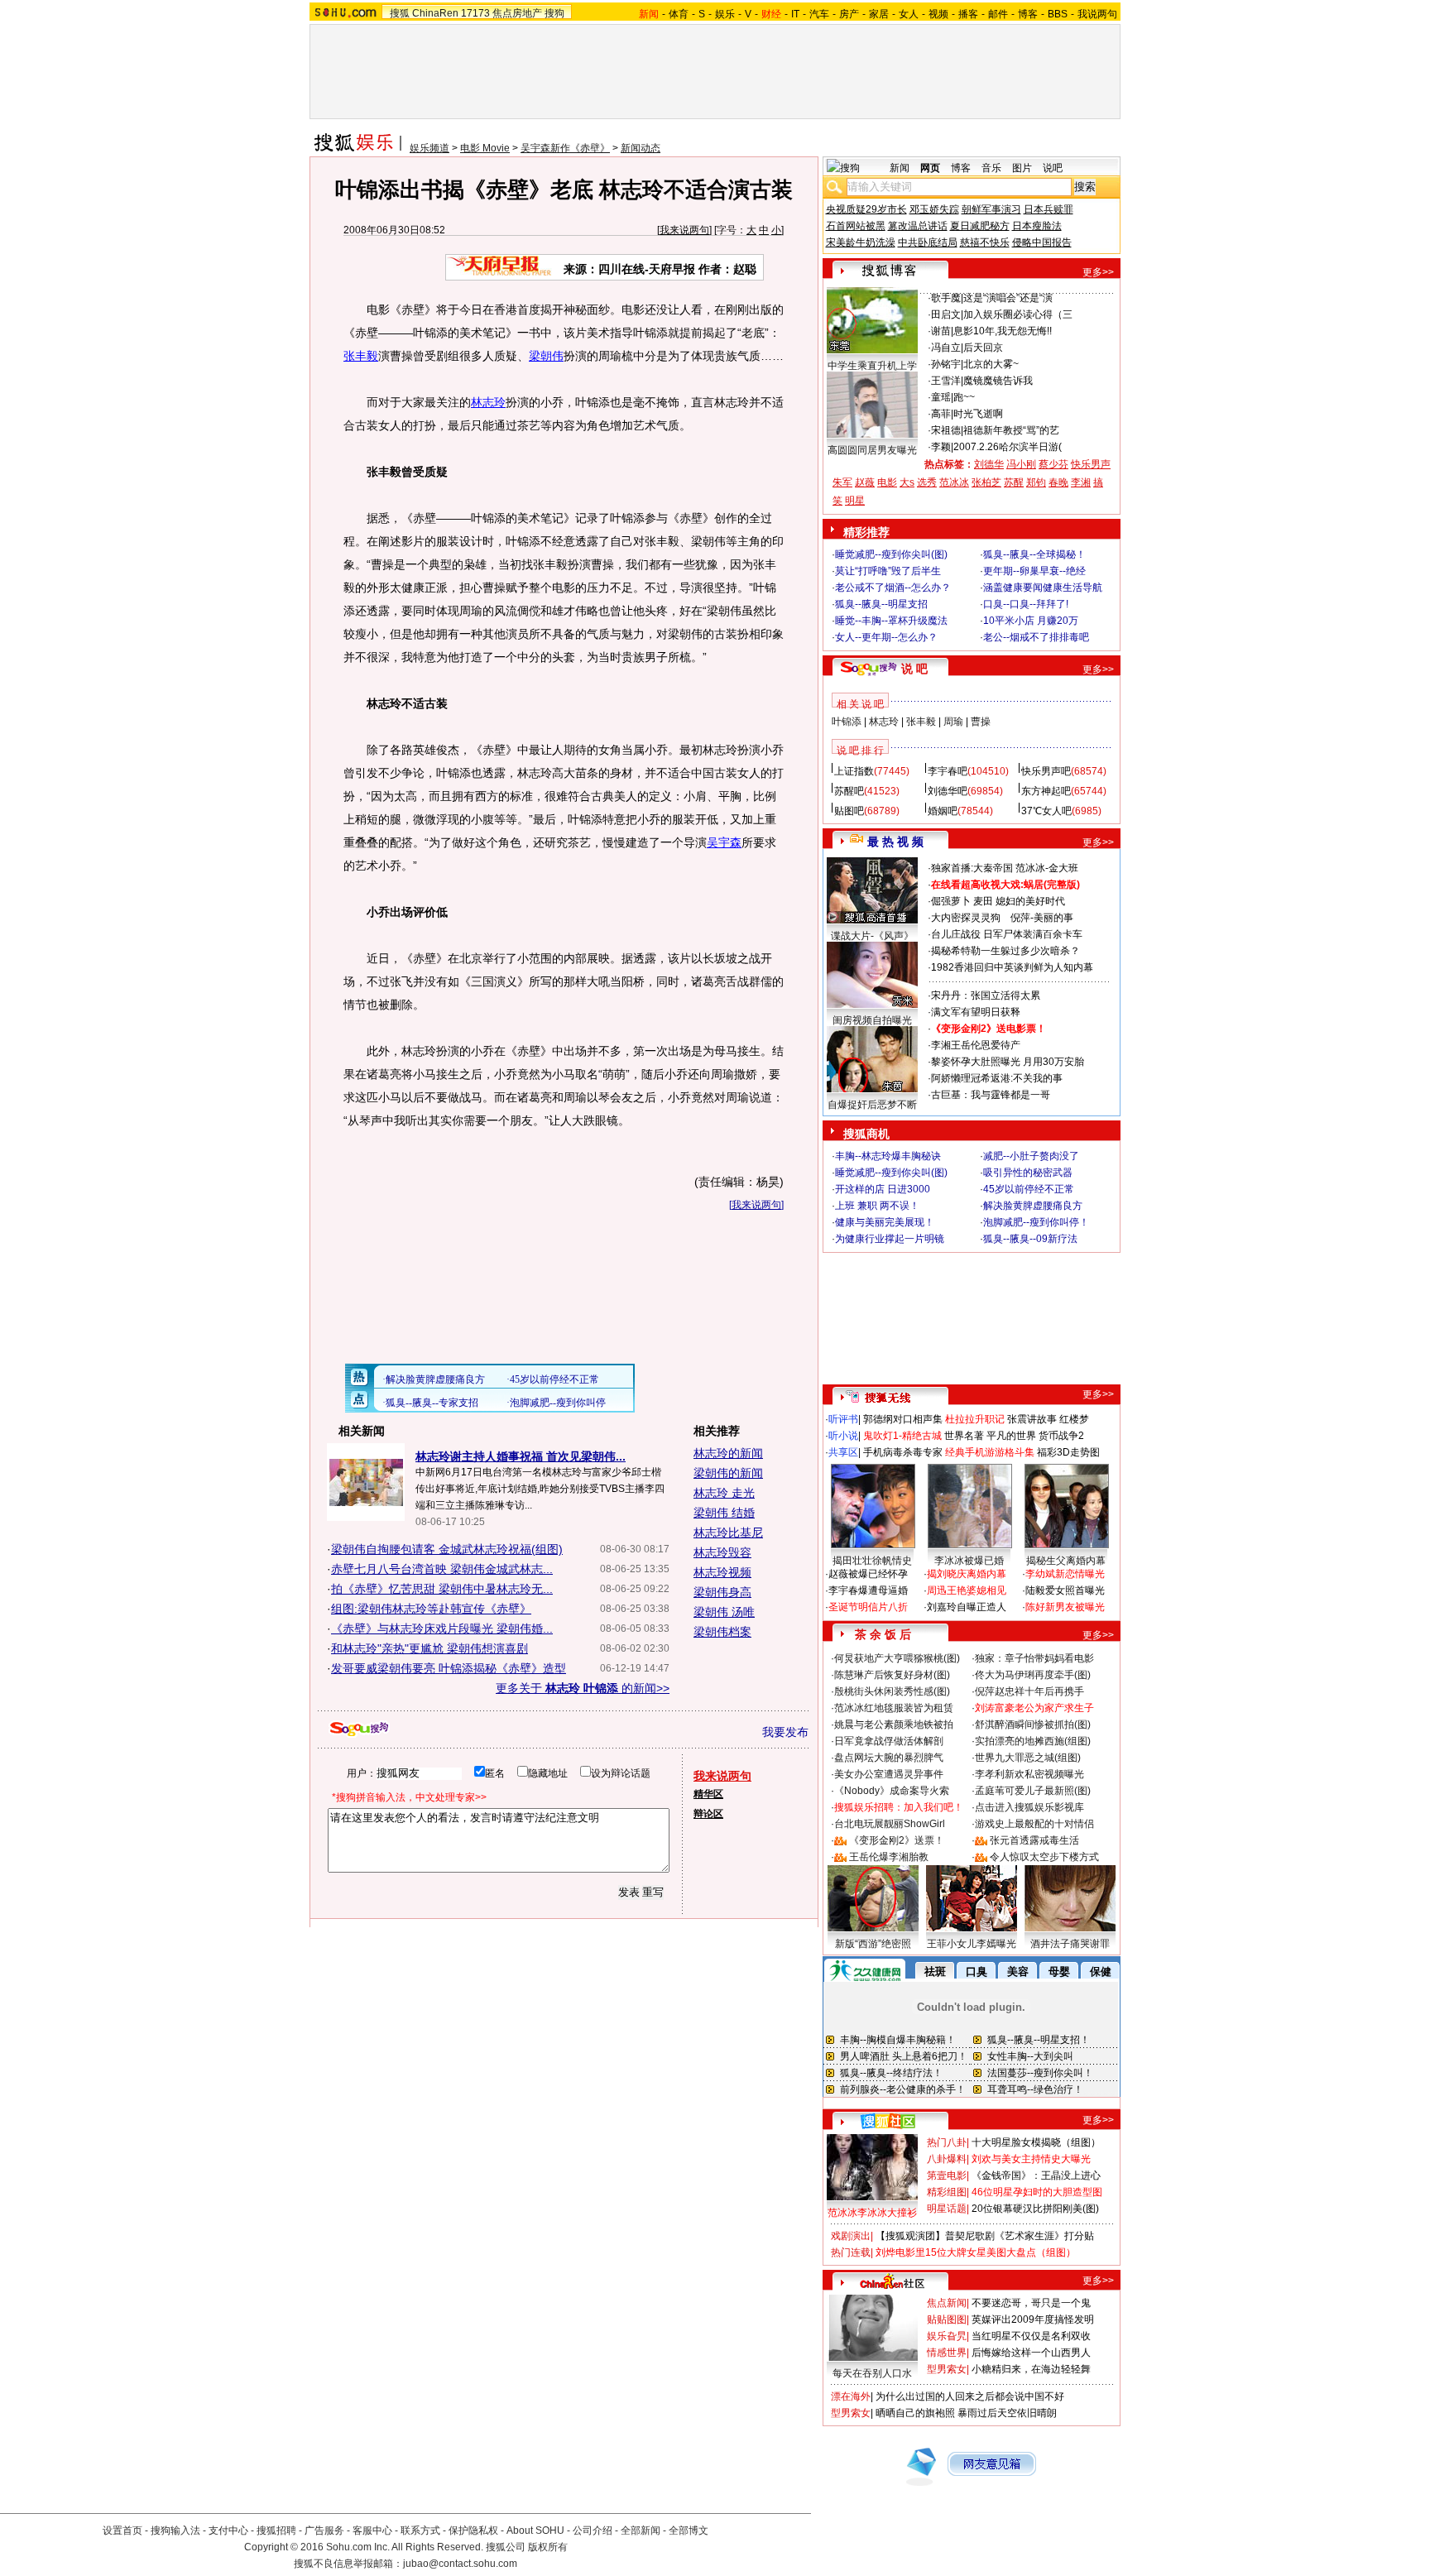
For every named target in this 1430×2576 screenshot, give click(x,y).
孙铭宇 (946, 364)
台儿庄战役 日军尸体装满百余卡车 (1007, 934)
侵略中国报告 (1042, 242)
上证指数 (854, 771)
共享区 (843, 1452)
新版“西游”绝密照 (873, 1944)
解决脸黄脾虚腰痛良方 (1033, 1206)
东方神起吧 (1046, 791)
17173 (475, 13)
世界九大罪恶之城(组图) (1028, 1758)
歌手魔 (946, 298)
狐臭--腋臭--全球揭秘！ (1034, 554)
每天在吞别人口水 (872, 2373)
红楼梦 (1074, 1419)
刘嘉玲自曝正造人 (967, 1607)
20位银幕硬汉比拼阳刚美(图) (1035, 2209)
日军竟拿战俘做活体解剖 (889, 1741)
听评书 (843, 1419)
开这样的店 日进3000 (883, 1189)
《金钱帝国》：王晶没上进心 (1036, 2175)
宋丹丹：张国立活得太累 (986, 995)
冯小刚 (1021, 464)
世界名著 (964, 1436)
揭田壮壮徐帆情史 (872, 1561)
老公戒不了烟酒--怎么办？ (893, 588)
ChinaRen (435, 13)
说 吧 (914, 669)
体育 (679, 14)
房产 (849, 14)
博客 (1028, 14)
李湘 (1081, 482)
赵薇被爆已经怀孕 (868, 1574)
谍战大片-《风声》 (872, 936)
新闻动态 (641, 148)
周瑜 (953, 722)
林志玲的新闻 (728, 1453)
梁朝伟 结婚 (724, 1513)
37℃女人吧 (1046, 811)
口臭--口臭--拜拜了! (1026, 604)
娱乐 (725, 14)
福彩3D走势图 (1068, 1452)
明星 (855, 501)
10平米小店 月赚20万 (1031, 621)
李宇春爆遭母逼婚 (868, 1590)
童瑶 (941, 397)
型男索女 (947, 2369)
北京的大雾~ (991, 364)
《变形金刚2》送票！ (897, 1840)
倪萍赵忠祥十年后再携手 (1029, 1691)
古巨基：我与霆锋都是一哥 (991, 1095)
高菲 (941, 414)
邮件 (998, 14)
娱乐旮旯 (947, 2336)
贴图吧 (849, 811)
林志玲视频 (722, 1572)
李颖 (941, 447)
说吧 (1053, 168)
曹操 (981, 722)
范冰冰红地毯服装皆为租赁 (894, 1708)
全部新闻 (641, 2530)
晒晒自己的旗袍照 (915, 2413)
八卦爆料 (947, 2159)
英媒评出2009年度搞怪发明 (1033, 2319)
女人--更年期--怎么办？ (886, 637)
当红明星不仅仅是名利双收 (1031, 2336)
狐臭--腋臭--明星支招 (881, 604)
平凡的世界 (1011, 1436)
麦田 (983, 901)
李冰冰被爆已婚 (969, 1561)
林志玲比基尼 (728, 1533)
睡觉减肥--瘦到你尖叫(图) (891, 554)
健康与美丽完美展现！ (885, 1222)
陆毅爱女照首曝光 (1065, 1590)
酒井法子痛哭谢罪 (1070, 1944)
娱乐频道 (429, 148)
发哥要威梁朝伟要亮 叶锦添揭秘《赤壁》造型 (449, 1668)
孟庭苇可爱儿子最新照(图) (1033, 1791)
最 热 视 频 (895, 842)
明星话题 (947, 2209)
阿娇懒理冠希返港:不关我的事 (997, 1078)
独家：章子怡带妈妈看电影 (1034, 1658)
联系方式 (420, 2530)
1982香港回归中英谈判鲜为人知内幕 (1012, 967)
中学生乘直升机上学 (872, 366)
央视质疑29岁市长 (866, 209)
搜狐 (400, 13)
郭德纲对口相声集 (903, 1419)
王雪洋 (946, 381)
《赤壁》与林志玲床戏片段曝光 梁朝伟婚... (442, 1629)
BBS (1058, 14)
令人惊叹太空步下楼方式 (1044, 1857)
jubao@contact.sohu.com (460, 2564)
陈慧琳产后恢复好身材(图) (892, 1675)
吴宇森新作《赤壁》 (565, 148)
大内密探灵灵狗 (966, 918)
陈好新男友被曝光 (1065, 1607)
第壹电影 (947, 2175)
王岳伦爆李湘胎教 (889, 1857)
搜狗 (554, 13)
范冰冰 (954, 482)
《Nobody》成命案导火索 (892, 1791)
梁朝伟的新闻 (728, 1473)
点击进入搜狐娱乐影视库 (1029, 1807)
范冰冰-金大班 (1047, 868)
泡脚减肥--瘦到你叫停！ (1036, 1222)
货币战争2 (1061, 1436)
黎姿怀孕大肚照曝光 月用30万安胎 (1008, 1062)
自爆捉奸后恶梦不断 (872, 1105)
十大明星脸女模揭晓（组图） (1036, 2142)
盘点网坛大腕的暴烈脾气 (889, 1758)
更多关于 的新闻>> (583, 1688)
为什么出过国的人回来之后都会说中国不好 (970, 2396)
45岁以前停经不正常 (1029, 1189)
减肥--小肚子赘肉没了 (1031, 1156)
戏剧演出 (851, 2236)
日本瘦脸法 (1037, 226)
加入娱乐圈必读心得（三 (1018, 314)
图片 (1022, 168)
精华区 (708, 1794)
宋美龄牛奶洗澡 (861, 242)
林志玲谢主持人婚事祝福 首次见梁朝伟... (521, 1456)
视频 (938, 14)
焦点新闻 (947, 2303)
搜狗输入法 (175, 2530)
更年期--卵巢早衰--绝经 (1034, 571)
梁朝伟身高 (722, 1592)
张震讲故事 (1032, 1419)
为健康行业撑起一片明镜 (890, 1239)
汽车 (819, 14)
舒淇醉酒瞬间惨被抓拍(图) (1033, 1725)
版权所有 (548, 2547)
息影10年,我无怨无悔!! (1003, 331)
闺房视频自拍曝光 (872, 1020)
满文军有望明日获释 (976, 1012)
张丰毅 (361, 356)
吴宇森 (724, 842)
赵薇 (865, 482)
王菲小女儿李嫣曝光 (972, 1944)
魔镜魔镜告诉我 (998, 381)
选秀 (927, 482)
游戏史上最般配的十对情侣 (1034, 1824)
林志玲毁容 (722, 1552)
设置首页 (122, 2530)
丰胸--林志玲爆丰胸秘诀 (888, 1156)
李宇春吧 (948, 771)
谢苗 (941, 331)
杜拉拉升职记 (975, 1419)
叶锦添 (847, 722)
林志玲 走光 (724, 1493)
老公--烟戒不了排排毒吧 (1036, 637)
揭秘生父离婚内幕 (1066, 1561)
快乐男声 (1091, 464)
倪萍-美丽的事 (1042, 918)
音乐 (991, 168)
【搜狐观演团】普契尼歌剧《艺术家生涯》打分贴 (985, 2236)
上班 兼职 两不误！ (877, 1206)
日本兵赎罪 (1049, 209)
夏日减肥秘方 (980, 226)
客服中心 (372, 2530)
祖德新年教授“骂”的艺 (1011, 430)
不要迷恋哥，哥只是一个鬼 (1031, 2303)
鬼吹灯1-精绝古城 (902, 1436)
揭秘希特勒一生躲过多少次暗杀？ (1005, 951)
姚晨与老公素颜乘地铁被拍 (894, 1725)
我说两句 (1097, 14)
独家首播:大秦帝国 (972, 868)
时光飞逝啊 (978, 414)
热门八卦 (947, 2142)
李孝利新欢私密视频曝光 (1029, 1774)
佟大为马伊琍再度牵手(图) (1033, 1675)
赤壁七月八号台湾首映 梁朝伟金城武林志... (442, 1569)
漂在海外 (851, 2396)
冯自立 (946, 348)
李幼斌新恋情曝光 (1065, 1574)
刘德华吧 (948, 791)
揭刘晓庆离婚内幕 (967, 1574)
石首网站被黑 (856, 226)
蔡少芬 (1053, 464)
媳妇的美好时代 (1030, 901)
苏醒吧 (849, 791)
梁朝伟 (546, 356)
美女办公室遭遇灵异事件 (889, 1774)
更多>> (1098, 272)
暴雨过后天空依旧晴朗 (1007, 2413)
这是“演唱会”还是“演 (1008, 298)
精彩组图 (947, 2192)
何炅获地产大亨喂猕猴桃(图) (897, 1658)
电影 (887, 482)
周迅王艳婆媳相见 (967, 1590)
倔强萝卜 (951, 901)
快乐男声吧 (1046, 771)
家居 (879, 14)
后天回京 (983, 348)
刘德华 (989, 464)
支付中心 (228, 2530)
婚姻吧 (943, 811)
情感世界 (947, 2353)
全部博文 (689, 2530)
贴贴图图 (947, 2319)
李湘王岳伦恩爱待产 (976, 1045)
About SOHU (535, 2530)
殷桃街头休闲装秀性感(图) (892, 1691)
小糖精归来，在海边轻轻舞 (1031, 2369)
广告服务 (324, 2530)
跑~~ (964, 397)
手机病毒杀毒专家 (903, 1452)
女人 (909, 14)
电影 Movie (485, 148)
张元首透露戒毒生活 (1034, 1840)
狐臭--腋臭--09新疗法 (1030, 1239)
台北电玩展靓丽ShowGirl (890, 1824)
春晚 (1058, 482)
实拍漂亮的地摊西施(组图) (1033, 1741)
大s (907, 482)
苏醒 (1014, 482)
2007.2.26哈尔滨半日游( (1008, 447)
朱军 (842, 482)
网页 (930, 168)
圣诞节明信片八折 (868, 1607)
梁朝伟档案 (722, 1632)
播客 (968, 14)
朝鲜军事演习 (991, 209)
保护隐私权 (473, 2530)
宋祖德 (946, 430)
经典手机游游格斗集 (990, 1452)
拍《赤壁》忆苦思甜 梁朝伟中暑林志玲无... (442, 1589)
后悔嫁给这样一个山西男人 (1031, 2353)
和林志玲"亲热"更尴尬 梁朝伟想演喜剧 (429, 1648)
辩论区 (708, 1814)
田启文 (946, 314)
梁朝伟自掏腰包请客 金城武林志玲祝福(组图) (447, 1549)
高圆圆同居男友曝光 (872, 450)
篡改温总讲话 (918, 226)
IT (795, 14)
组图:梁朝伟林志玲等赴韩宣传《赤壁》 (431, 1609)
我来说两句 (684, 230)
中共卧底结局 (928, 242)
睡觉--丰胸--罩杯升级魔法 (891, 621)
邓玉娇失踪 (934, 209)
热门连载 (851, 2252)
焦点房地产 (517, 13)
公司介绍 (593, 2530)
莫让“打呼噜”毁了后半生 (888, 571)
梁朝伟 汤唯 (724, 1612)
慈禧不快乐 (985, 242)
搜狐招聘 (276, 2530)
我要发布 (785, 1732)
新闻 (900, 168)
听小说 (843, 1436)
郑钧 (1036, 482)
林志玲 (488, 402)
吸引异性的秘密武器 (1028, 1173)
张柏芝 (986, 482)
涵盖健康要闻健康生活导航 (1043, 588)
